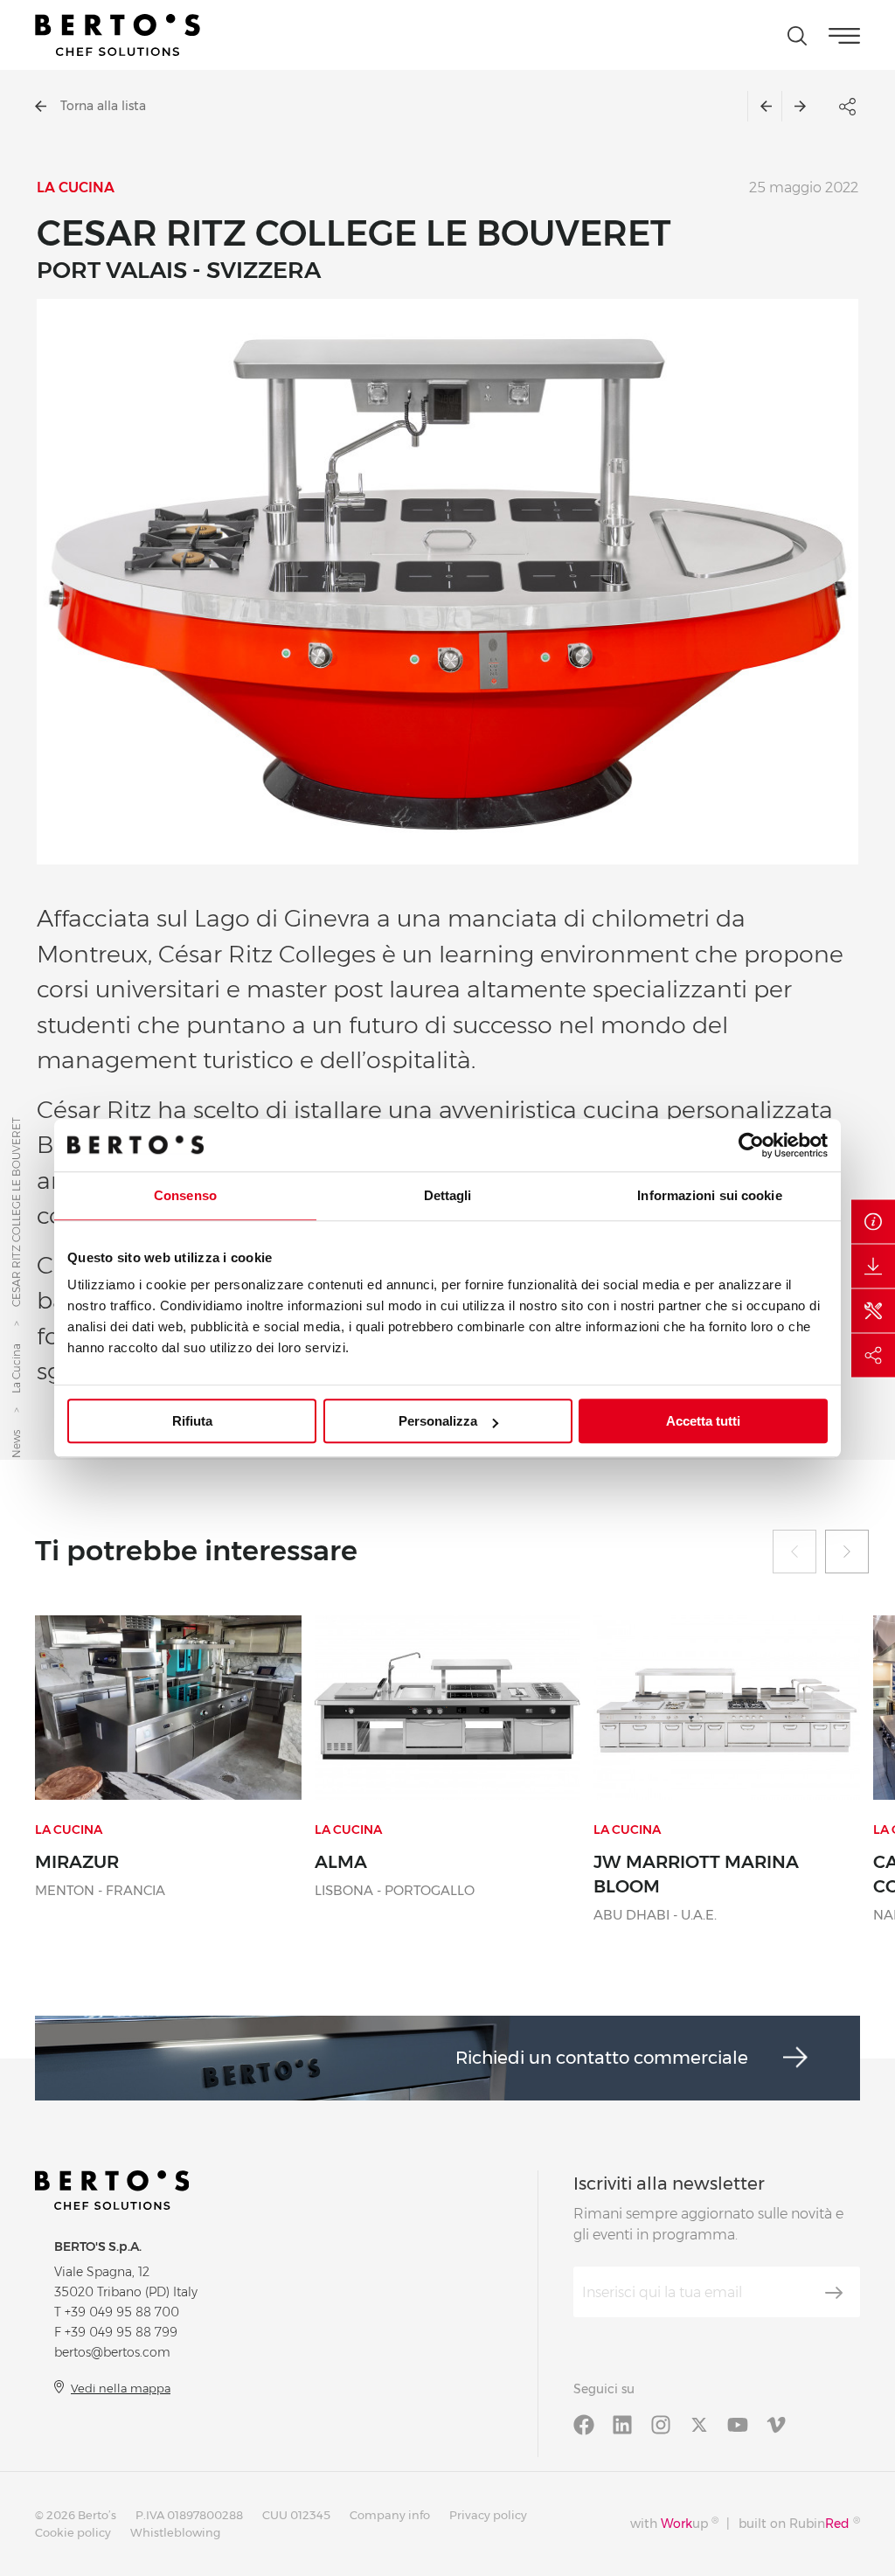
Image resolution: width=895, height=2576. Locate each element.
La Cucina (16, 1369)
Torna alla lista (103, 106)
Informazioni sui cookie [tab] (709, 1195)
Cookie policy (73, 2532)
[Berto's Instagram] (661, 2424)
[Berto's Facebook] (584, 2424)
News (16, 1445)
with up (674, 2523)
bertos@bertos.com (112, 2352)
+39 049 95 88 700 (122, 2312)
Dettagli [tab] (448, 1195)
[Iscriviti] (834, 2293)
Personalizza (438, 1421)
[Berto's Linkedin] (622, 2424)
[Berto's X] (699, 2424)
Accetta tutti (703, 1421)
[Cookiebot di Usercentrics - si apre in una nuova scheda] (751, 1145)
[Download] (873, 1266)
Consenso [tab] (185, 1195)
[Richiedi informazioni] (873, 1221)
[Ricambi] (873, 1310)
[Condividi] (873, 1355)
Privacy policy (488, 2515)
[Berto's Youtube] (738, 2424)
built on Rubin (799, 2523)
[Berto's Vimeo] (776, 2424)
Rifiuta (192, 1421)
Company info (390, 2515)
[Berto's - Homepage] (118, 35)
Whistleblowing (175, 2532)
